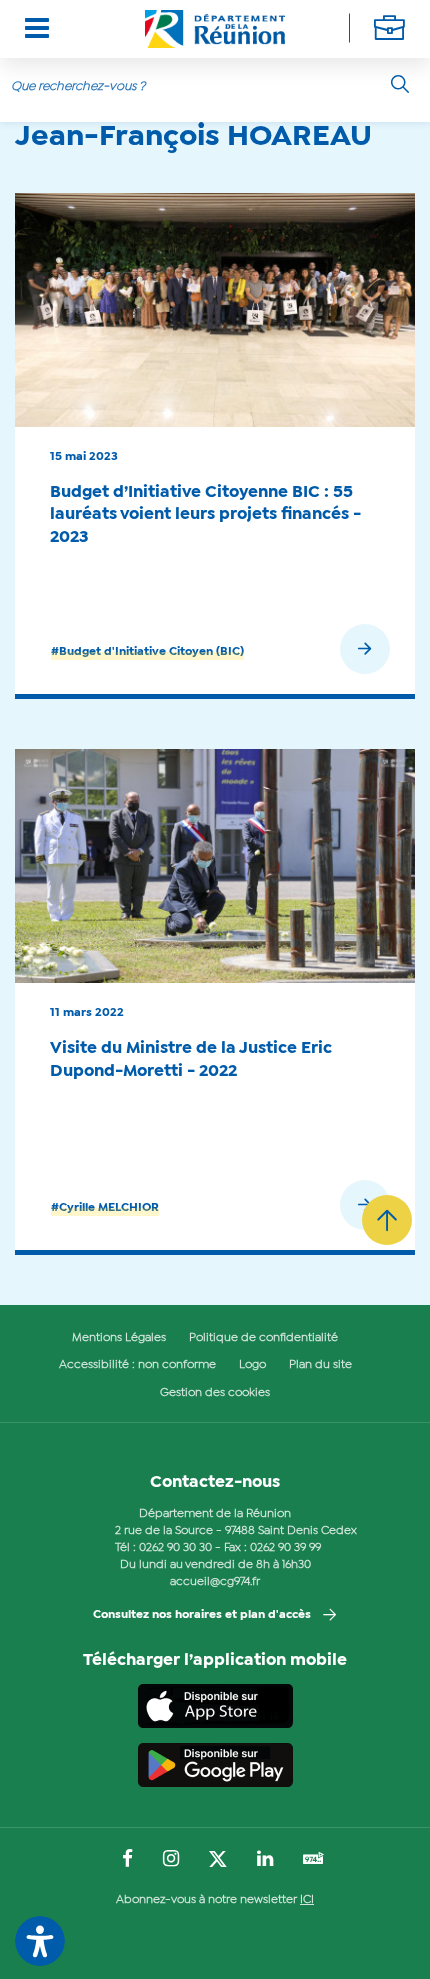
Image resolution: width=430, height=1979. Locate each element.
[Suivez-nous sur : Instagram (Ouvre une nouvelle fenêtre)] (171, 1860)
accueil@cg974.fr (215, 1582)
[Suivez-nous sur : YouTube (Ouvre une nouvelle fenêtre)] (313, 1860)
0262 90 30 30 (175, 1548)
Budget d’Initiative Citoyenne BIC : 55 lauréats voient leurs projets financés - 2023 (205, 515)
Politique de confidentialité (263, 1338)
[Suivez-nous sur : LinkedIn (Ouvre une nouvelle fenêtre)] (265, 1860)
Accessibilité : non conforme (137, 1365)
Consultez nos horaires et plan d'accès (202, 1615)
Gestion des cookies (215, 1393)
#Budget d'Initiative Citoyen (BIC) (147, 652)
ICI (307, 1900)
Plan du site (320, 1365)
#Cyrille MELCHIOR (105, 1208)
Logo (252, 1365)
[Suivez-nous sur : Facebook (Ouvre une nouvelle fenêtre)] (127, 1860)
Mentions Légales (119, 1338)
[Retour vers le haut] (387, 1220)
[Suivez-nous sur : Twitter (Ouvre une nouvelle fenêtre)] (218, 1860)
